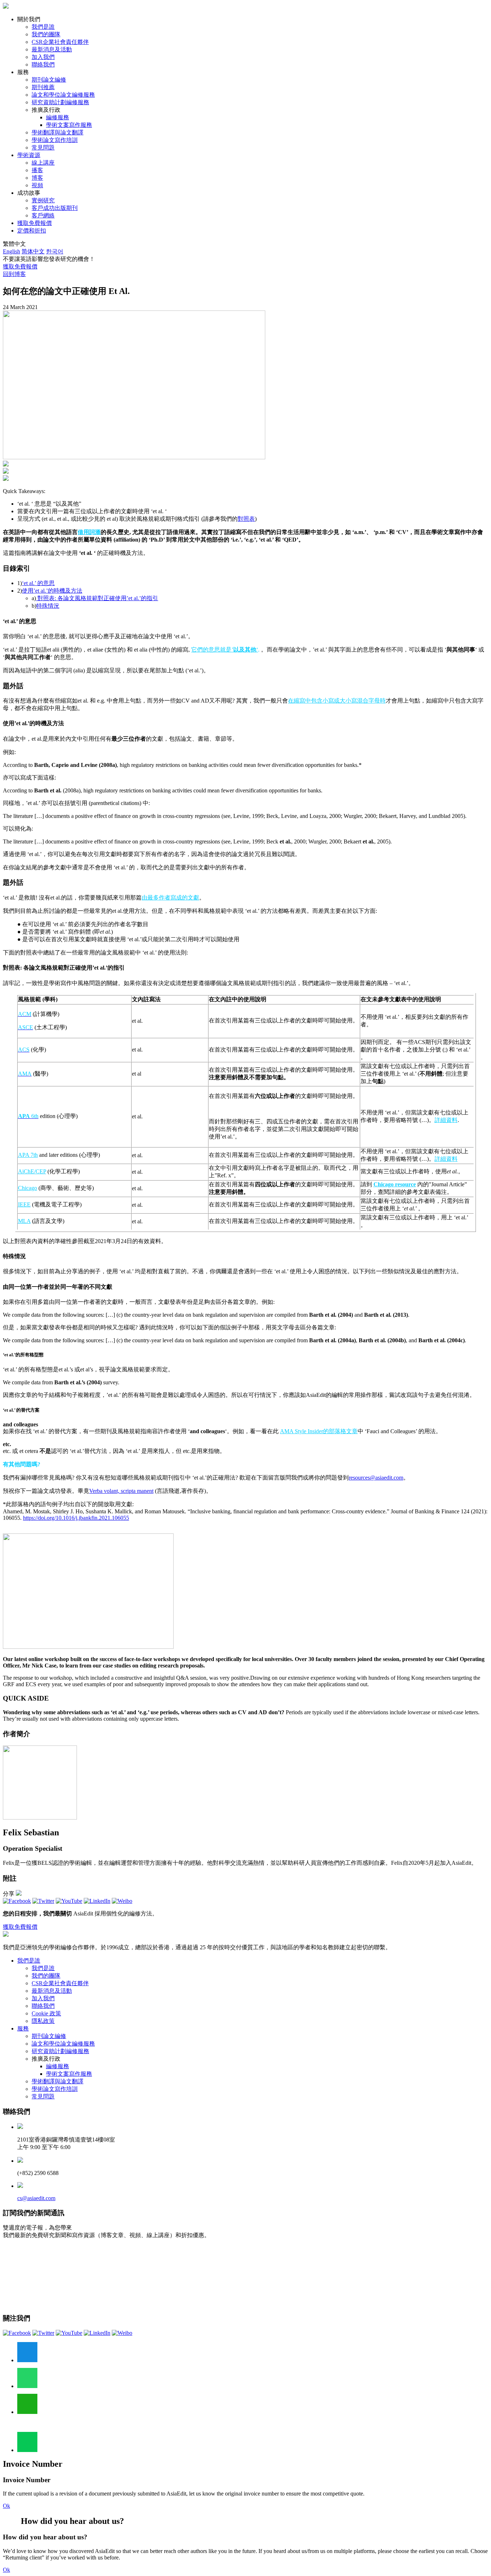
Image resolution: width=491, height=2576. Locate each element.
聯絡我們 (43, 65)
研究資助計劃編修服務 (60, 102)
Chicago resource (395, 1184)
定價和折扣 (32, 231)
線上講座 (43, 163)
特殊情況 (48, 606)
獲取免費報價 (35, 223)
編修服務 (58, 117)
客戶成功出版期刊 (55, 208)
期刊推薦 (43, 87)
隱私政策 (43, 2021)
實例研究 (43, 200)
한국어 (55, 251)
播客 (37, 170)
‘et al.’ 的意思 (38, 583)
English (12, 251)
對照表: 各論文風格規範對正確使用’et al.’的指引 (97, 598)
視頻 (37, 185)
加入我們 (43, 57)
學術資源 (29, 155)
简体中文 (33, 251)
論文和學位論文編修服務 (63, 95)
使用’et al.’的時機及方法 (52, 591)
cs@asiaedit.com (36, 2198)
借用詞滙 (89, 532)
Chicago (27, 1188)
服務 (23, 2028)
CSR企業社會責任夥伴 (60, 42)
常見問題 (43, 148)
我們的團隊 (46, 34)
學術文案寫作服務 (69, 125)
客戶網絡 (43, 215)
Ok (6, 2506)
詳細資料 (446, 1120)
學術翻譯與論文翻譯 (58, 132)
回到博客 (14, 274)
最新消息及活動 (52, 49)
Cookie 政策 (46, 2013)
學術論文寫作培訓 (55, 140)
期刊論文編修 (49, 80)
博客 (37, 178)
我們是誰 (43, 27)
